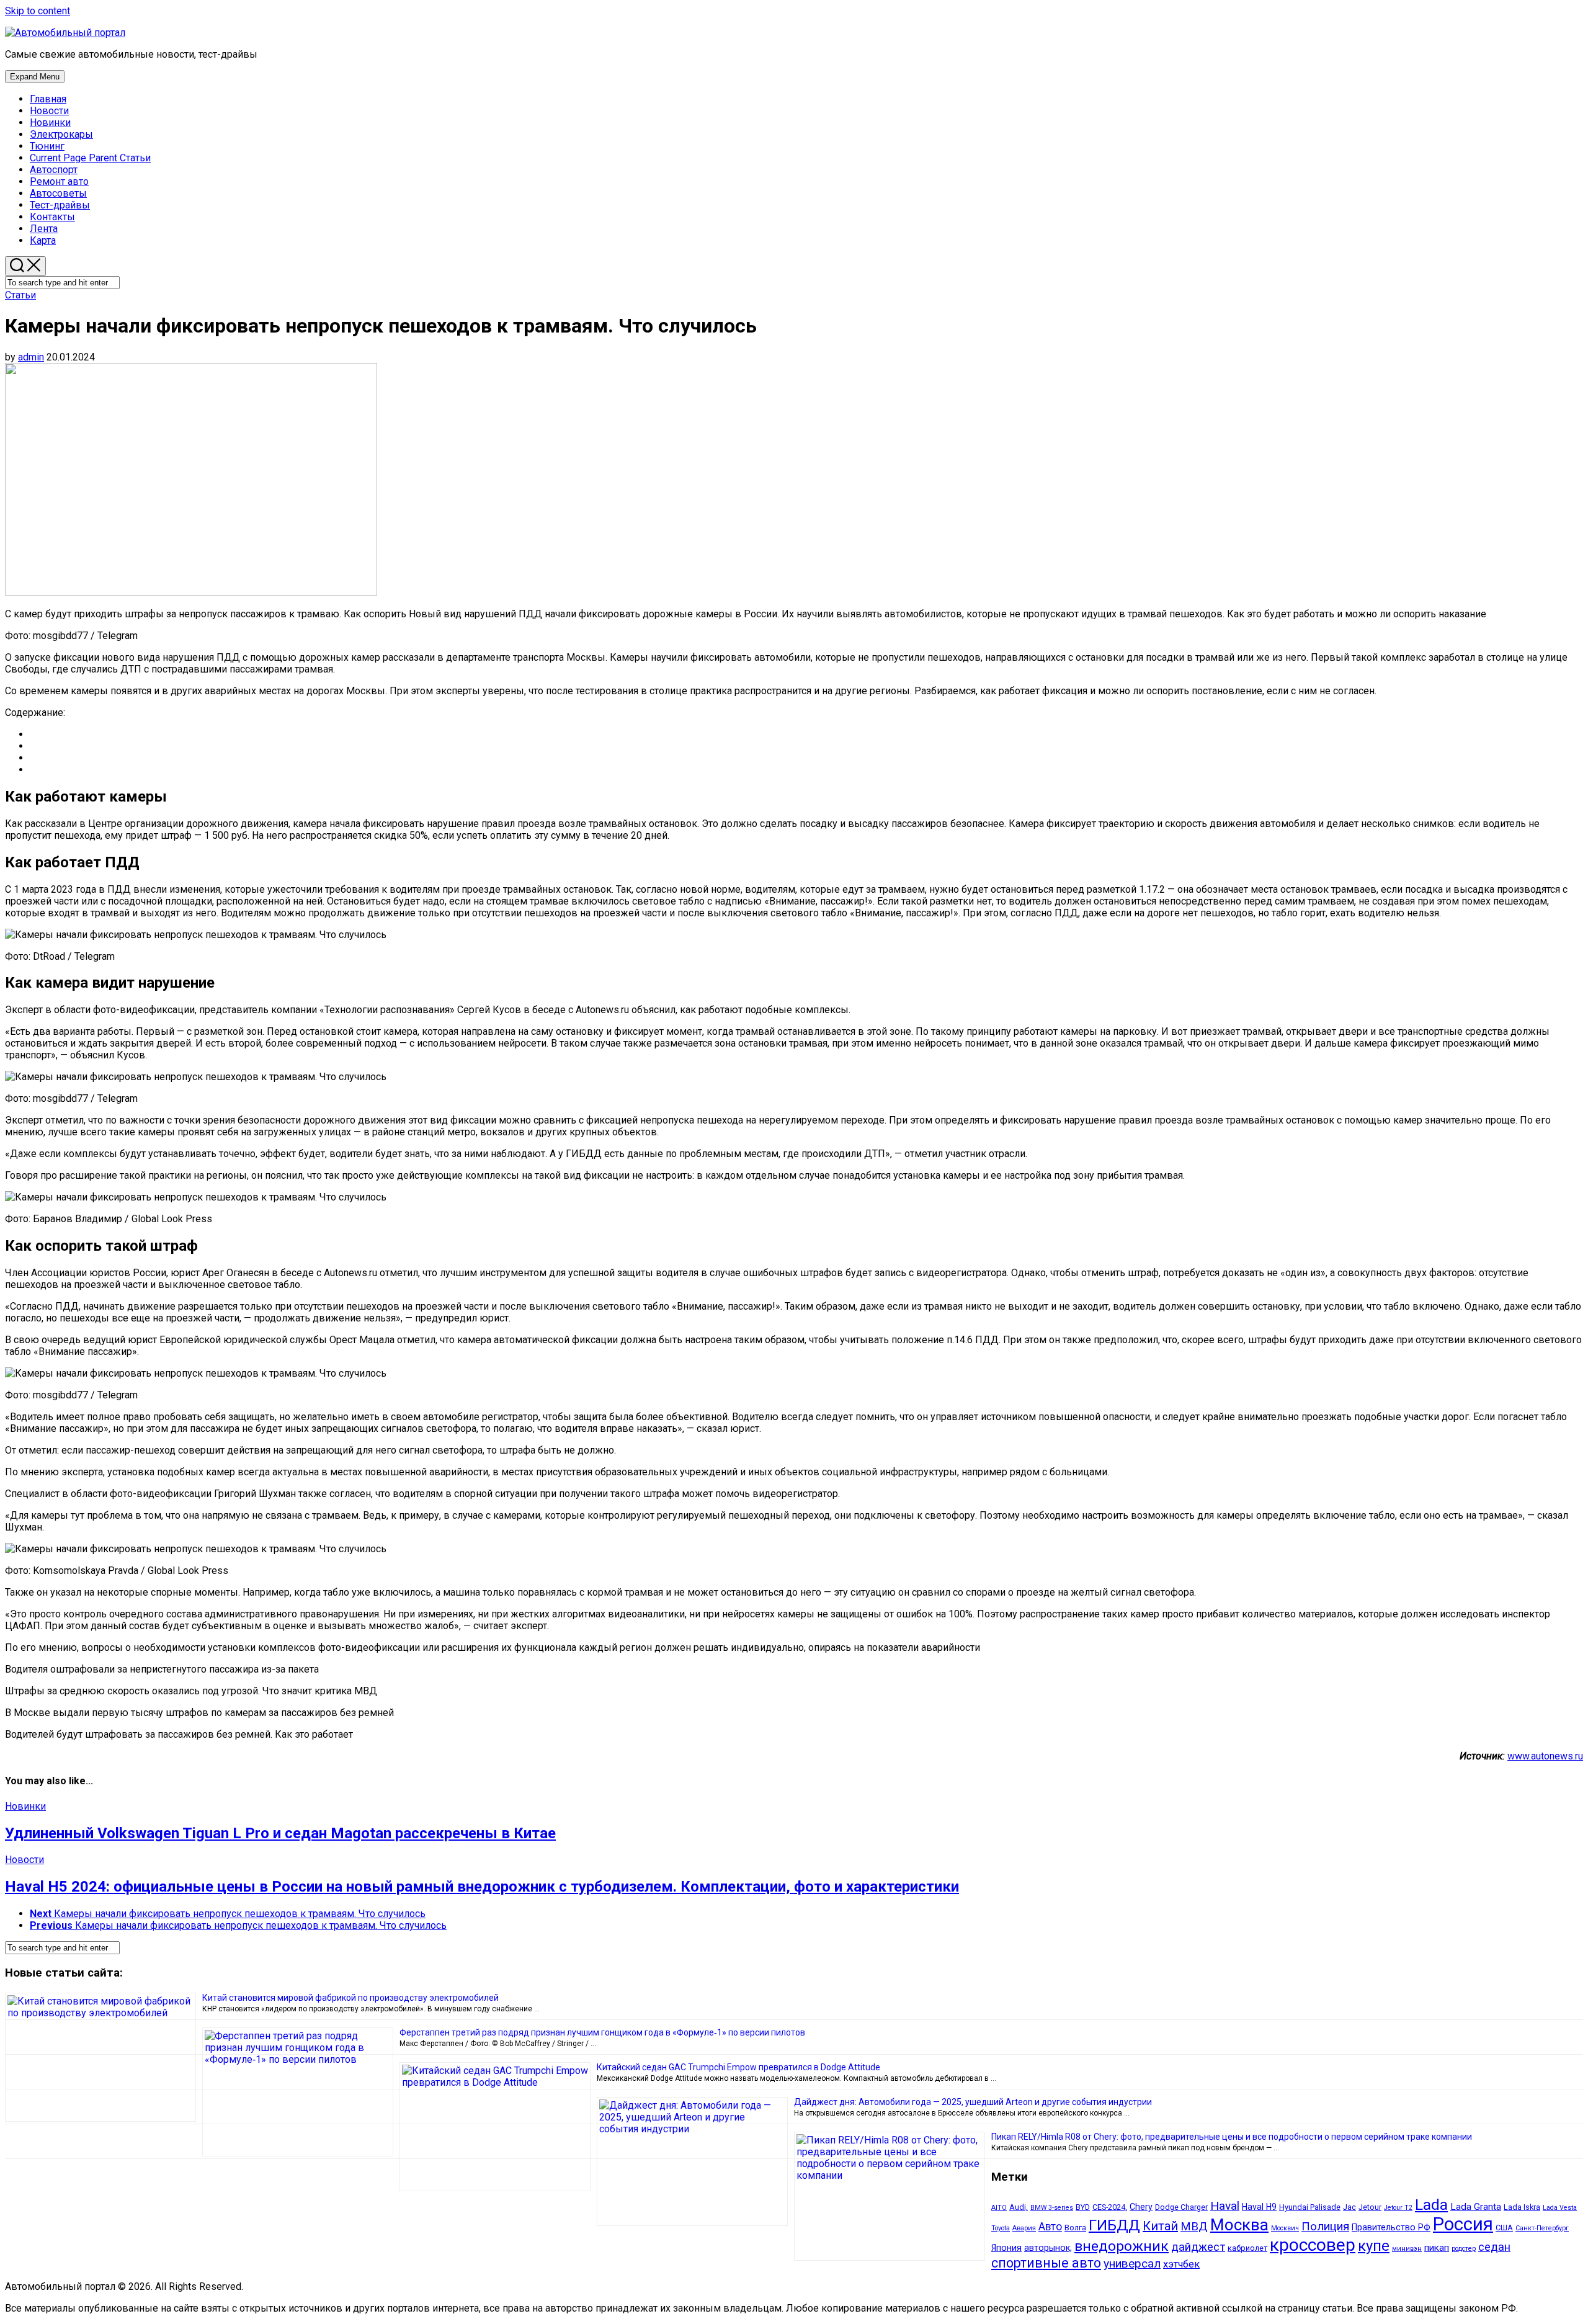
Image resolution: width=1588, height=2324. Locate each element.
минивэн (1407, 2249)
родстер (1464, 2249)
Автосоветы (58, 193)
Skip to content (38, 11)
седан (1494, 2247)
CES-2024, (1110, 2207)
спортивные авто (1046, 2263)
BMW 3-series (1052, 2208)
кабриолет (1247, 2248)
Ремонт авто (59, 181)
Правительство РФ (1391, 2227)
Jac (1349, 2207)
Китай (1160, 2226)
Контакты (52, 217)
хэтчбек (1181, 2264)
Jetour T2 (1398, 2208)
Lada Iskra (1522, 2207)
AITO (999, 2208)
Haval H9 (1259, 2207)
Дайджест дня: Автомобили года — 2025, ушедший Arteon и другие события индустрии (973, 2102)
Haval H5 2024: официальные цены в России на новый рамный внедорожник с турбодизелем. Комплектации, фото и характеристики (482, 1887)
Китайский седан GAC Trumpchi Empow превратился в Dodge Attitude (738, 2067)
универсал (1132, 2264)
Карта (43, 240)
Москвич (1285, 2228)
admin (31, 357)
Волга (1075, 2228)
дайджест (1198, 2247)
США (1504, 2228)
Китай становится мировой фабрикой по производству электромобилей (350, 1998)
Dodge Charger (1181, 2207)
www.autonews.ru (1545, 1756)
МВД (1194, 2227)
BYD (1083, 2207)
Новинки (50, 123)
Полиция (1325, 2226)
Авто (1050, 2227)
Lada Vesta (1560, 2208)
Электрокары (61, 134)
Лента (44, 229)
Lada (1431, 2205)
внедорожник (1122, 2246)
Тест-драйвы (60, 205)
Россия (1463, 2224)
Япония (1006, 2248)
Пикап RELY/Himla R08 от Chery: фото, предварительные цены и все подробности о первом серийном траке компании (1232, 2137)
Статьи (90, 158)
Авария (1024, 2228)
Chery (1141, 2207)
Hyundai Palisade (1310, 2207)
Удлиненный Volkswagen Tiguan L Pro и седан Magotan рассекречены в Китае (280, 1833)
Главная (48, 99)
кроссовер (1313, 2245)
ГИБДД (1114, 2225)
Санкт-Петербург (1542, 2228)
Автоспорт (54, 170)
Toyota (1001, 2228)
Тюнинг (47, 146)
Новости (49, 111)
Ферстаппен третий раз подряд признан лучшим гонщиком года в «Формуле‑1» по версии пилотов (602, 2032)
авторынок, (1048, 2248)
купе (1374, 2246)
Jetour (1370, 2207)
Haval (1225, 2206)
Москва (1239, 2225)
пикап (1437, 2248)
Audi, (1019, 2207)
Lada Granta (1476, 2207)
